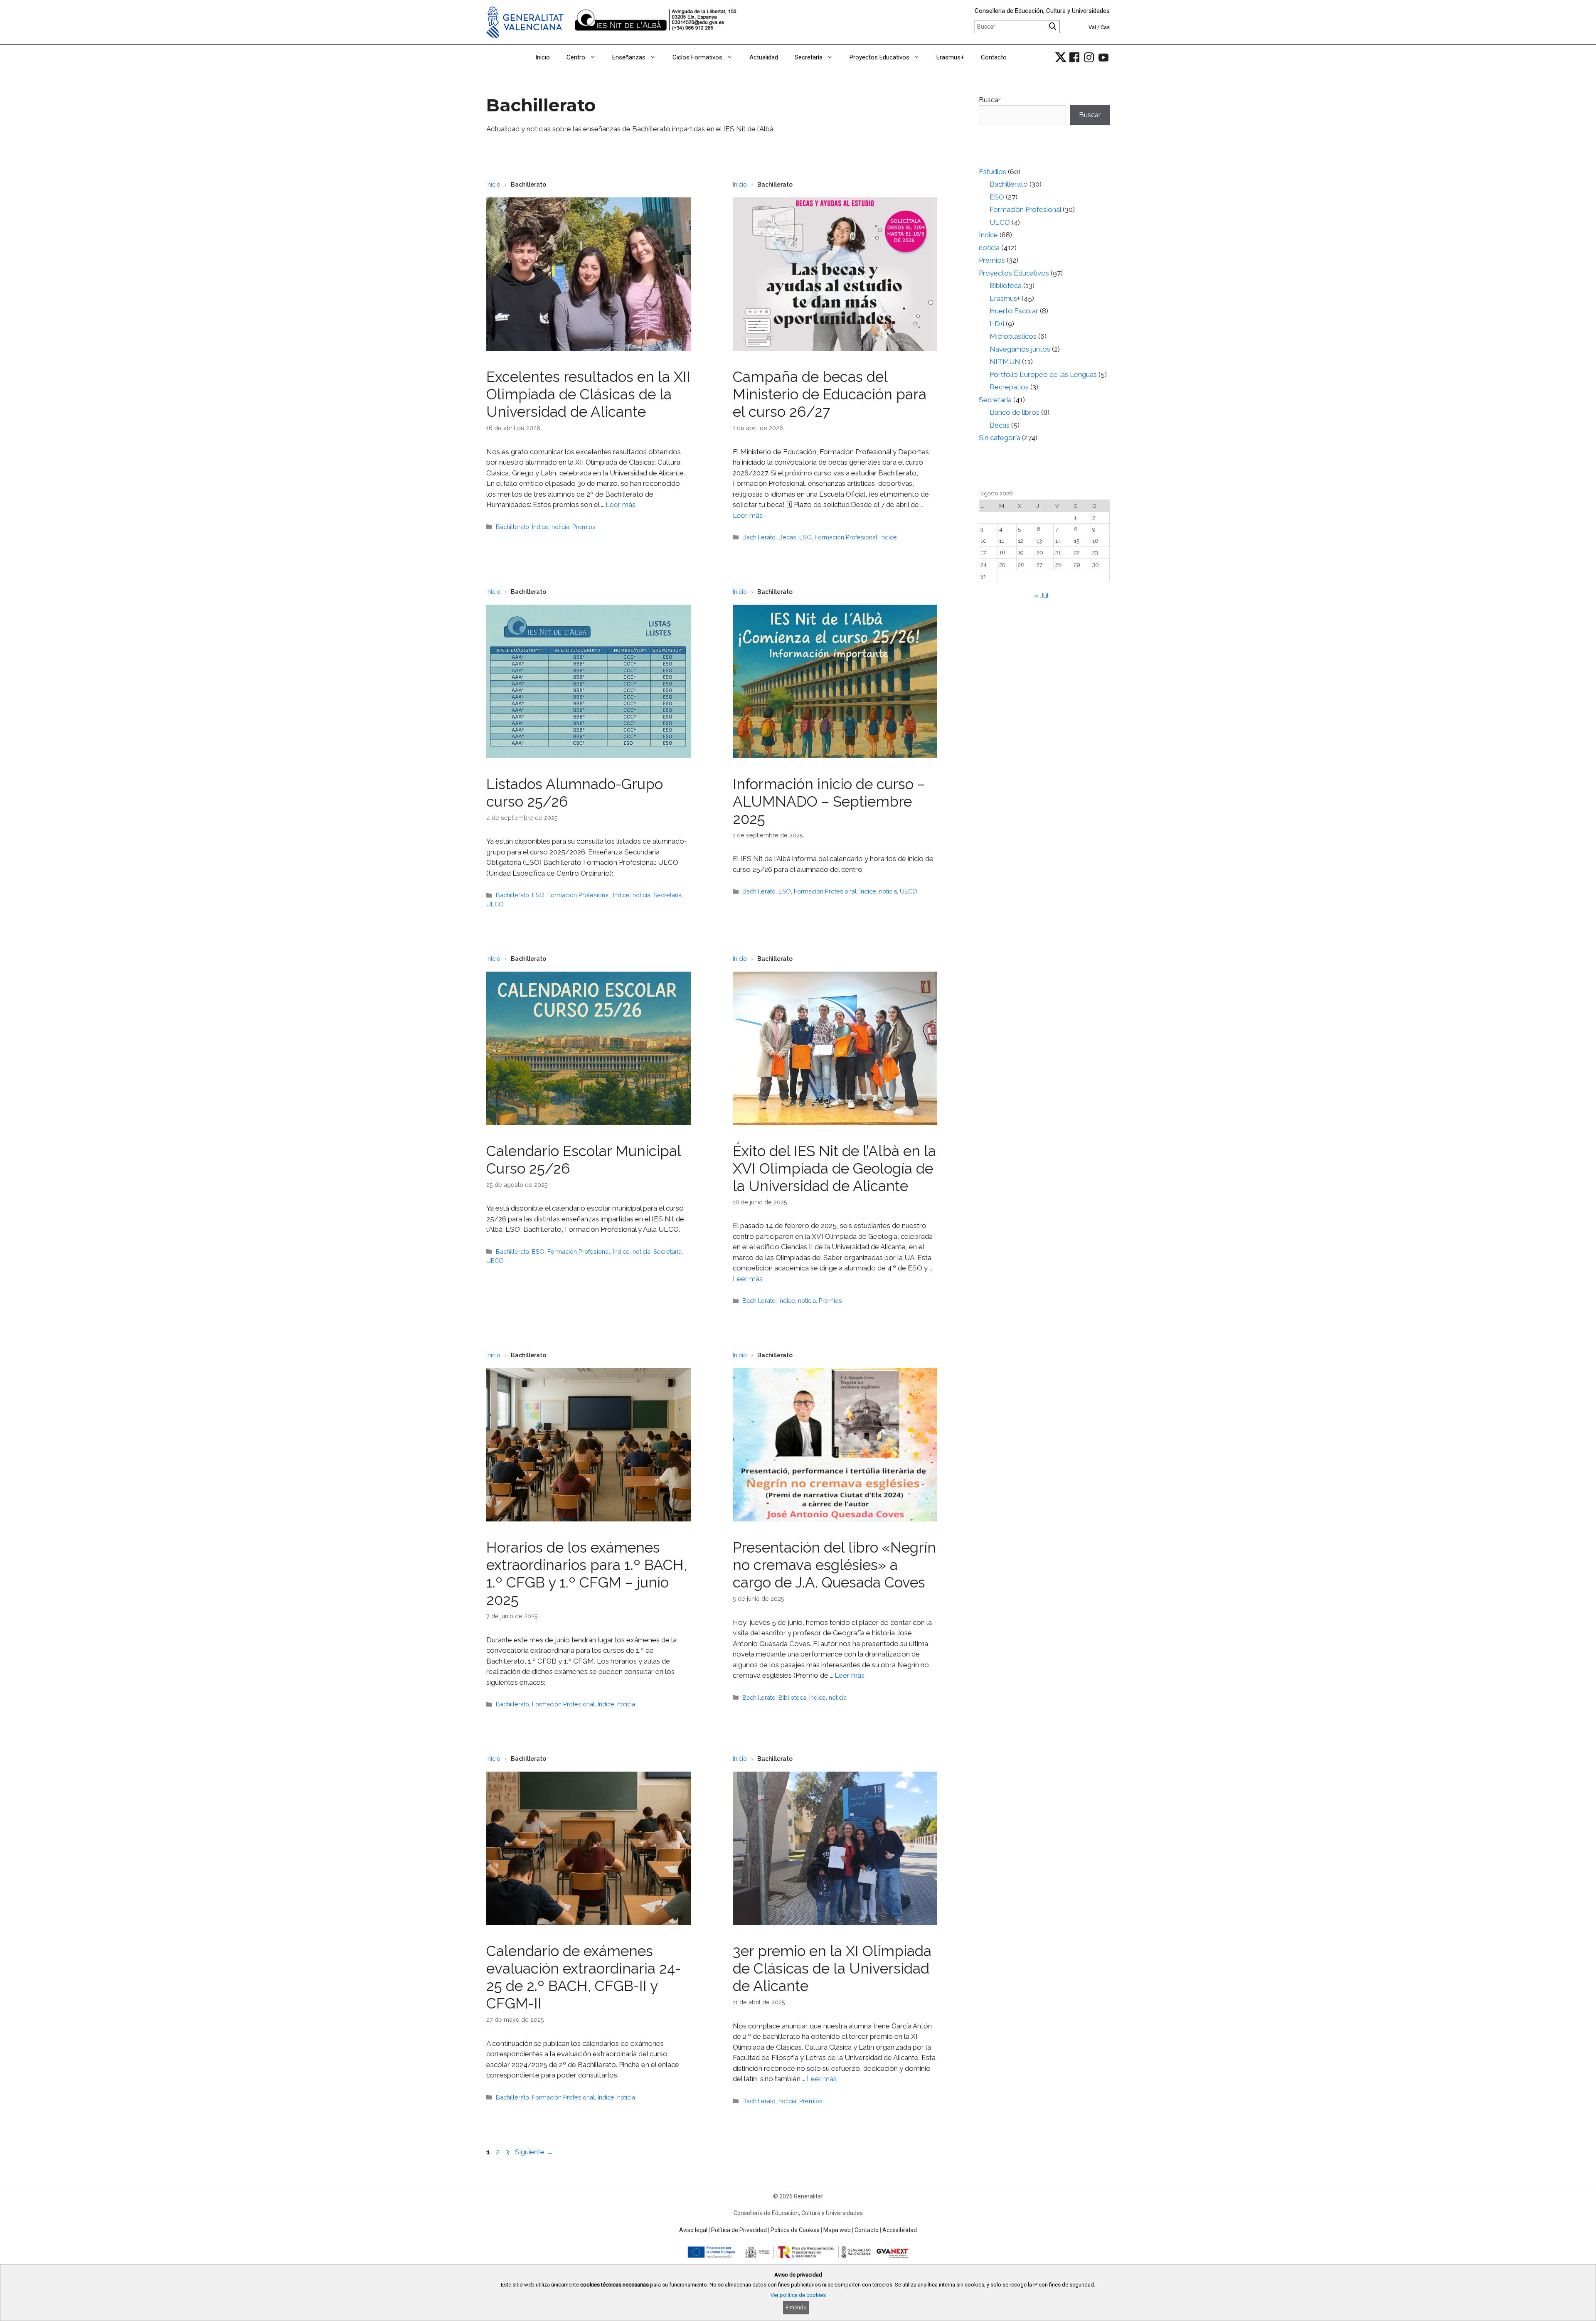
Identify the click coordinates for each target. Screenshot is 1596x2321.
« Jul (1041, 596)
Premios (584, 527)
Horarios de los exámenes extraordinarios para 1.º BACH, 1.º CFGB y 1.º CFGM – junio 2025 (587, 1574)
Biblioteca (792, 1697)
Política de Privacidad (739, 2230)
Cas (1105, 27)
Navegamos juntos (1020, 349)
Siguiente (534, 2152)
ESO (805, 537)
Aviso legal (693, 2230)
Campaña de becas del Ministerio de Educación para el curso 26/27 (830, 394)
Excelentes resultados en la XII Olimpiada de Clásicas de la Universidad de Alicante (588, 394)
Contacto (994, 57)
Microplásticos (1013, 336)
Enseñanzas (629, 57)
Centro (576, 57)
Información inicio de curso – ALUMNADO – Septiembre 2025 (829, 801)
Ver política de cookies (798, 2295)
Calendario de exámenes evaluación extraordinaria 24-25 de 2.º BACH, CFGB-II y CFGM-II (584, 1977)
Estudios (993, 172)
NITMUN (1005, 362)
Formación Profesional (846, 537)
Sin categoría (1000, 438)
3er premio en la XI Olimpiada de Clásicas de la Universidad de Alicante (832, 1968)
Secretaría (809, 57)
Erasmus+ (950, 57)
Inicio (543, 57)
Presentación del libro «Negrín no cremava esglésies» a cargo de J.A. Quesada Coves (834, 1565)
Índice (540, 527)
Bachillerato (512, 527)
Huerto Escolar (1014, 311)
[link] (1061, 57)
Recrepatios (1009, 387)
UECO (495, 904)
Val (1092, 27)
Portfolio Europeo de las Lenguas (1043, 374)
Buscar (990, 100)
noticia (560, 527)
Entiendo (796, 2307)
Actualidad (764, 57)
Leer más (621, 505)
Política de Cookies (795, 2230)
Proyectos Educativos (879, 57)
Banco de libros (1015, 412)
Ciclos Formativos (697, 57)
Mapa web (837, 2230)
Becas (787, 537)
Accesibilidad (900, 2230)
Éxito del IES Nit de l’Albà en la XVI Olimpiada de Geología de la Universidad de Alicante (834, 1168)
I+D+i (997, 324)
